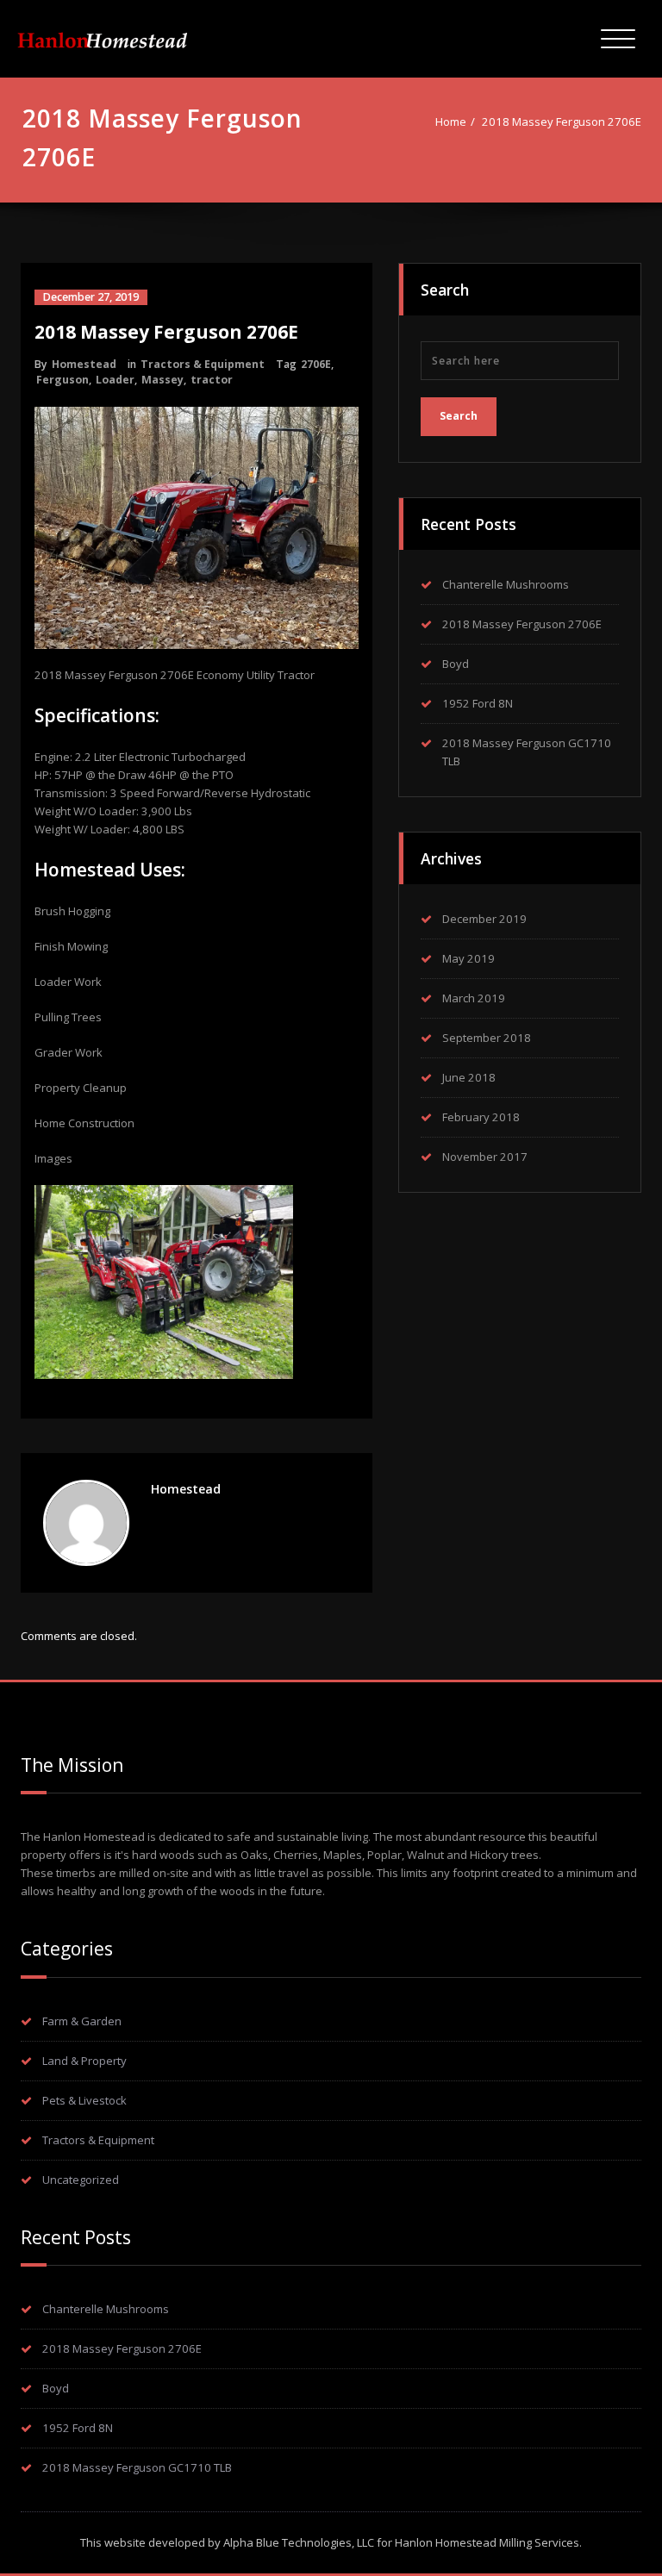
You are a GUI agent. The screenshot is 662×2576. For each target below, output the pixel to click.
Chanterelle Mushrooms (506, 584)
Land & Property (84, 2061)
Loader (115, 380)
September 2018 (487, 1038)
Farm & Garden (82, 2021)
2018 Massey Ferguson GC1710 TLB (137, 2467)
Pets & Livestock (84, 2100)
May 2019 (468, 958)
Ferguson (62, 380)
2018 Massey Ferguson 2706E (562, 122)
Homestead (84, 364)
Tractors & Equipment (203, 364)
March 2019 (474, 998)
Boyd (456, 664)
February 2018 (481, 1117)
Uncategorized (81, 2180)
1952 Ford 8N (478, 703)
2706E (316, 364)
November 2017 (485, 1157)
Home (451, 122)
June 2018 (469, 1077)
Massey (162, 380)
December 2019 (484, 919)
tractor (212, 380)
